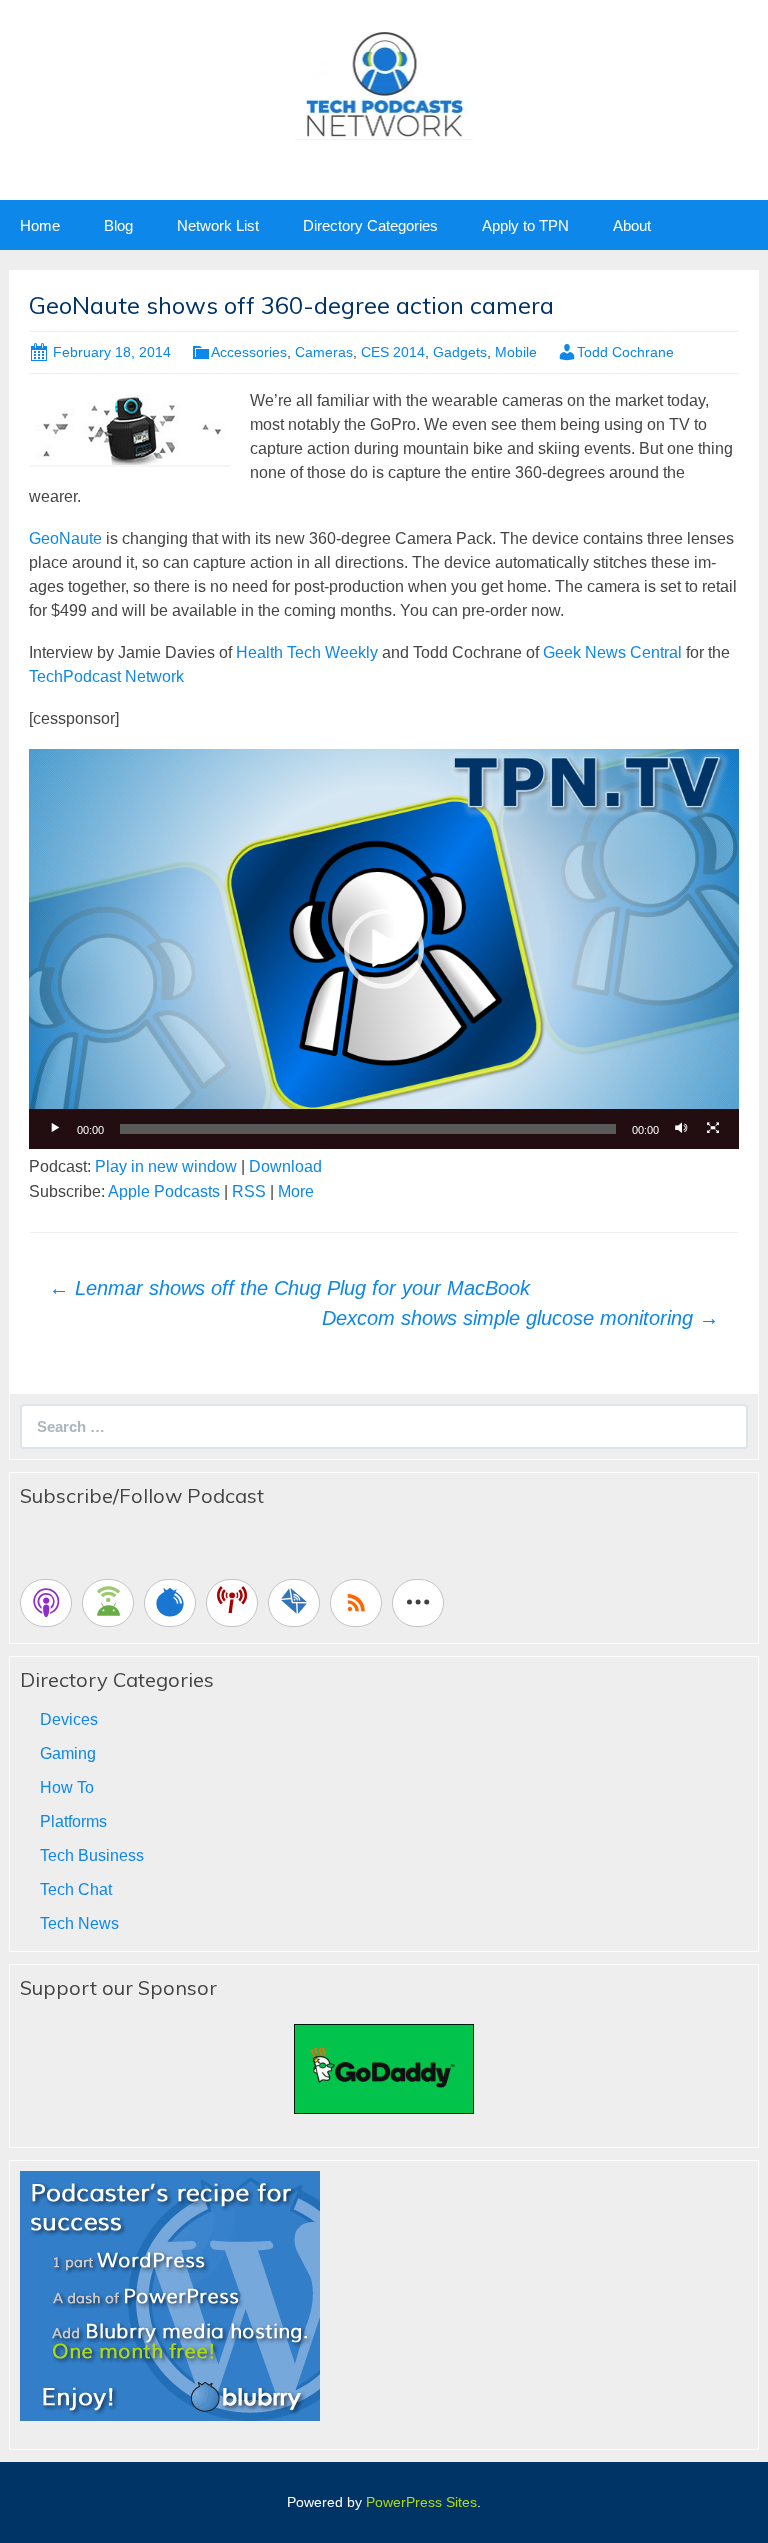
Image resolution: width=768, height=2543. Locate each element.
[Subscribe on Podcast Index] (232, 1603)
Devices (69, 1719)
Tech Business (92, 1855)
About (632, 225)
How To (67, 1787)
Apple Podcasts (164, 1191)
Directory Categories (370, 225)
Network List (218, 225)
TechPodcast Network (106, 676)
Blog (118, 225)
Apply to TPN (525, 225)
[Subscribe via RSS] (356, 1603)
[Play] (55, 1129)
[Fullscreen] (713, 1129)
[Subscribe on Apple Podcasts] (46, 1603)
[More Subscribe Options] (418, 1603)
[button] (384, 949)
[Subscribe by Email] (294, 1603)
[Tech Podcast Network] (384, 83)
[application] (384, 948)
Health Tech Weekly (307, 652)
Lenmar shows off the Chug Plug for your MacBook (289, 1288)
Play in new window (166, 1166)
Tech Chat (76, 1889)
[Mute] (681, 1129)
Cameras (324, 352)
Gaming (68, 1753)
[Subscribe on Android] (108, 1603)
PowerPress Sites (421, 2502)
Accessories (249, 352)
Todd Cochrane (625, 352)
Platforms (73, 1821)
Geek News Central (612, 652)
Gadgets (460, 352)
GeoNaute (65, 538)
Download (285, 1166)
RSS (249, 1191)
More (296, 1191)
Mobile (516, 352)
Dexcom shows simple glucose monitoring (520, 1318)
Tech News (79, 1923)
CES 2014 (393, 352)
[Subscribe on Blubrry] (170, 1603)
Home (40, 225)
